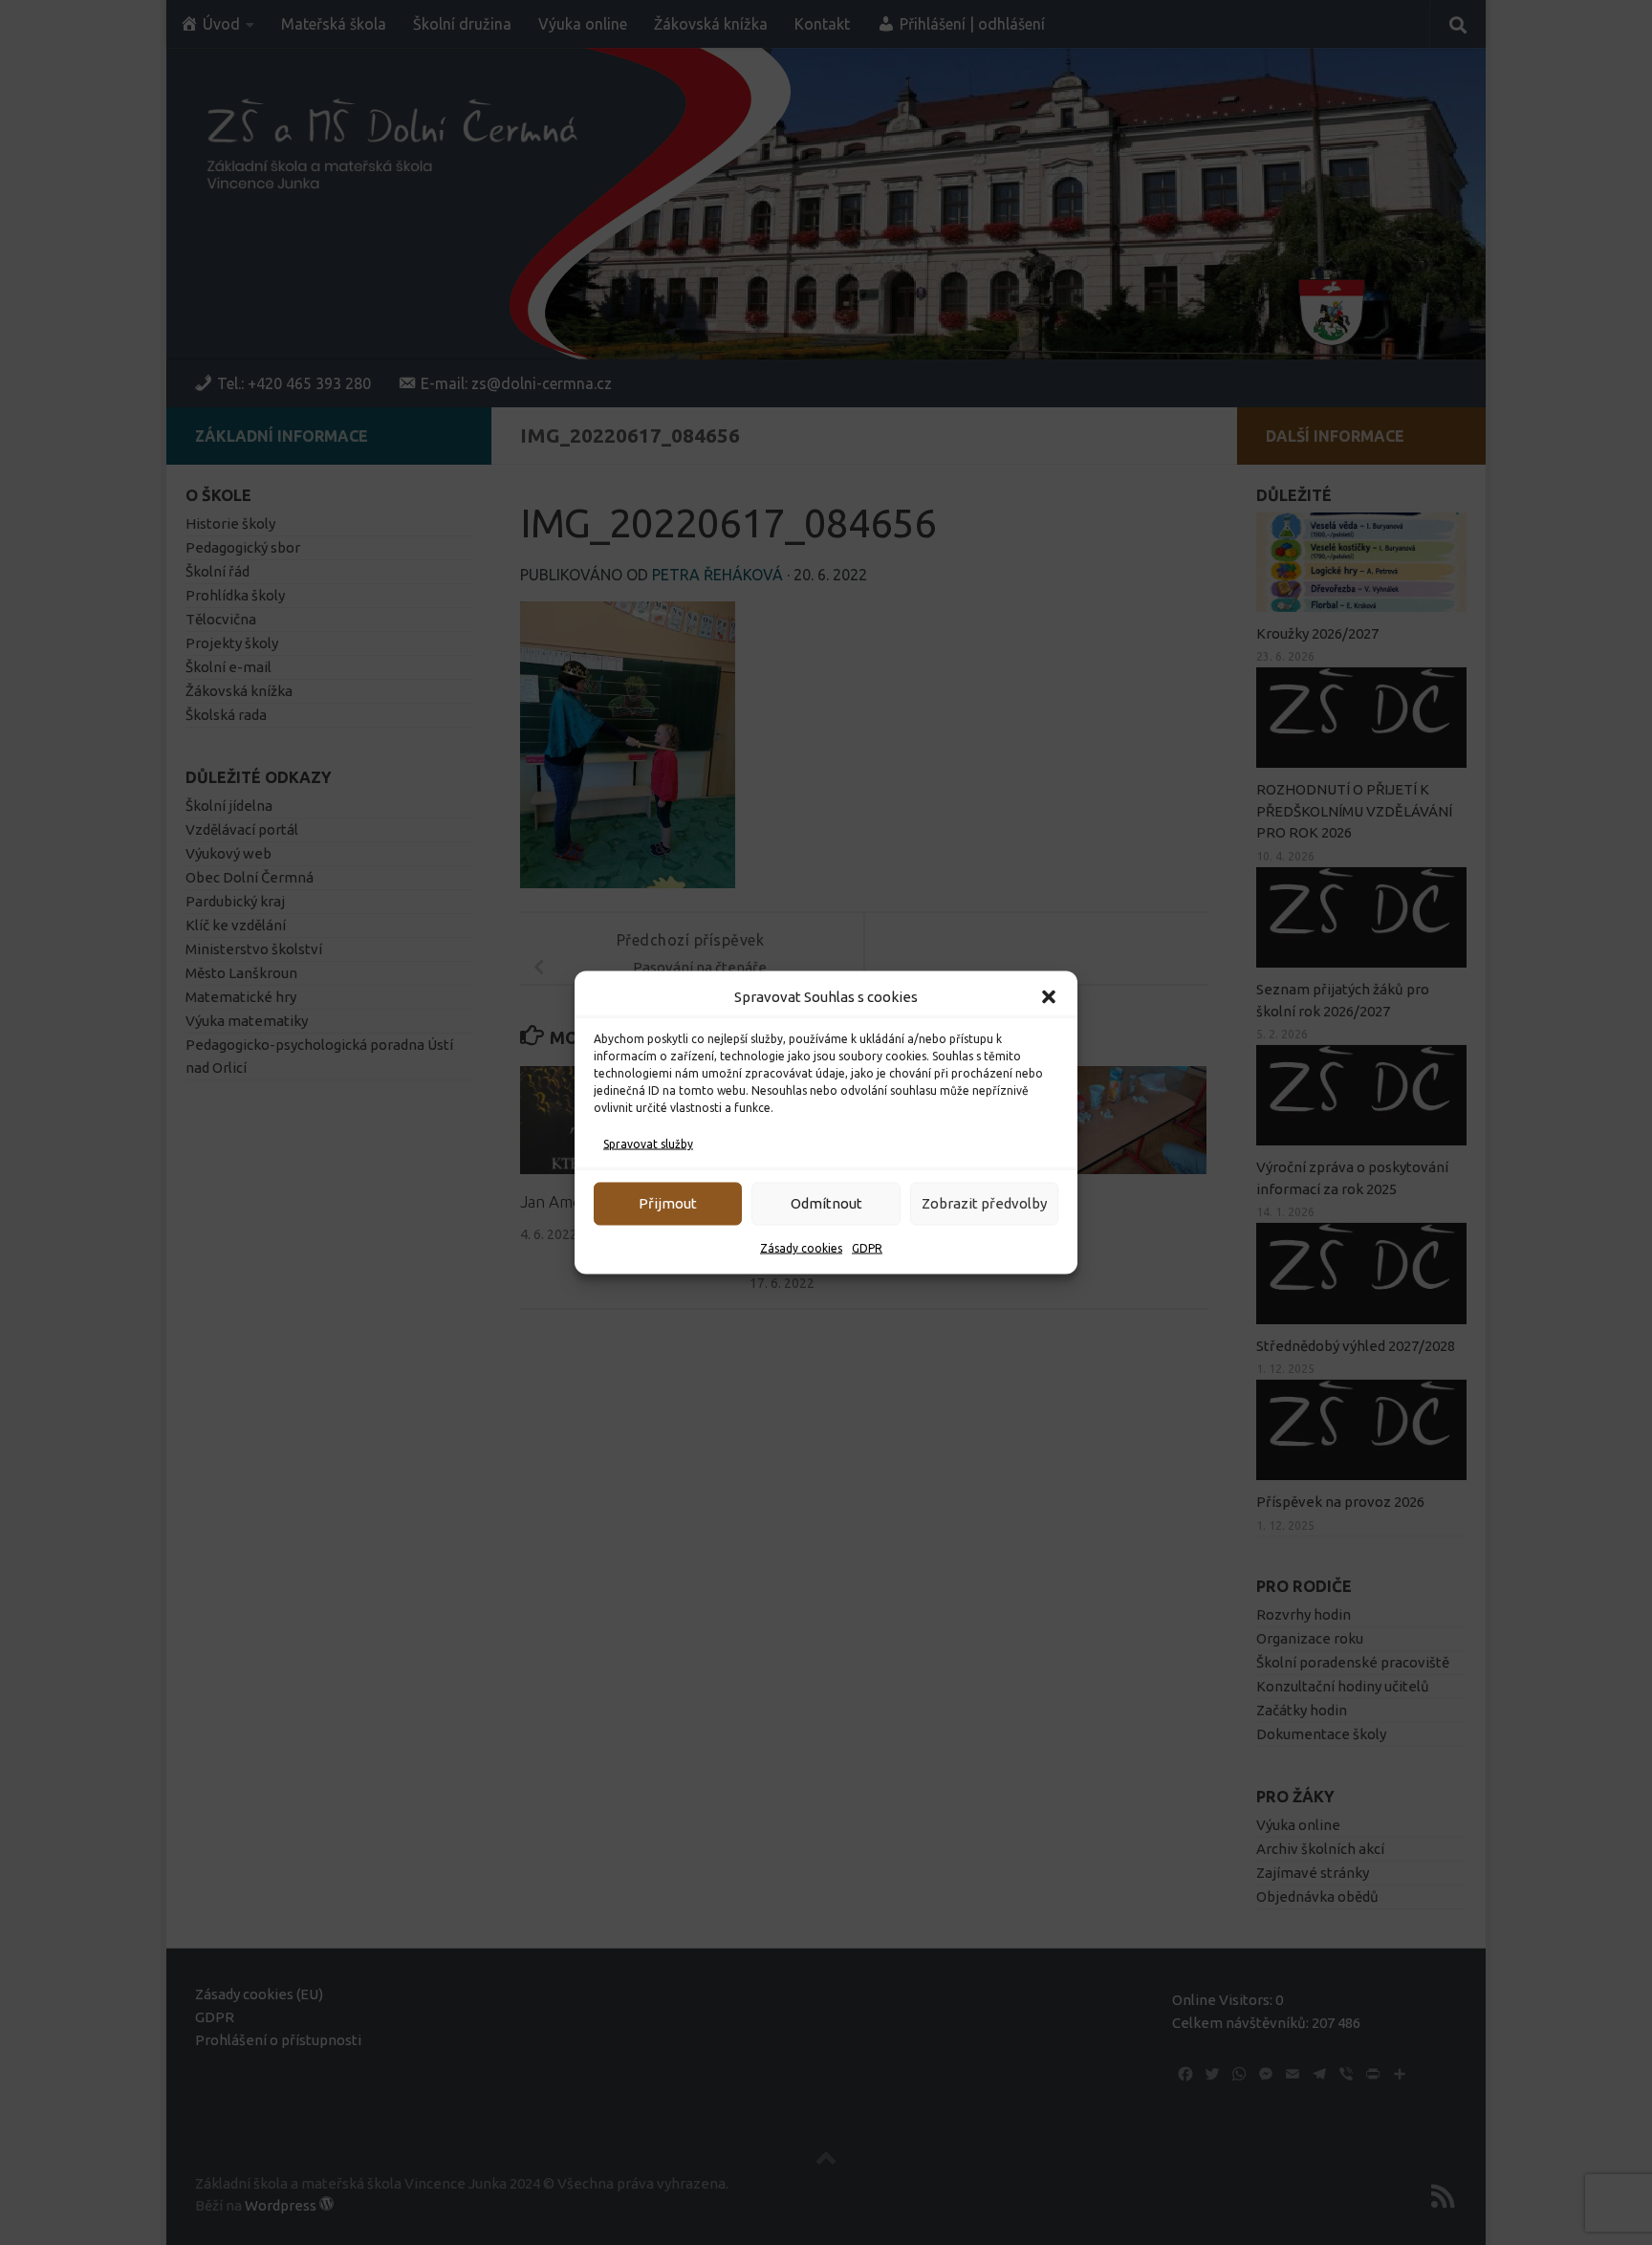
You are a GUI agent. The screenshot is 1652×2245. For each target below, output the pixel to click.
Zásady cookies (801, 1248)
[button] (1049, 997)
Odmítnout (826, 1203)
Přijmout (668, 1203)
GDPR (867, 1248)
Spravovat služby (648, 1144)
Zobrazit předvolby (984, 1203)
